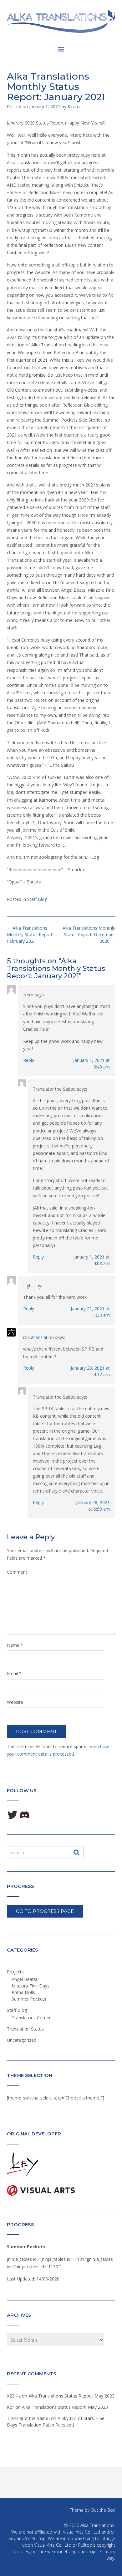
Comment (17, 1572)
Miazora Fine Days (30, 1986)
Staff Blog (37, 899)
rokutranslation (38, 1337)
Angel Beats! (24, 1979)
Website (15, 1702)
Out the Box (103, 2510)
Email (14, 1673)
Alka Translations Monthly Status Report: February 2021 (30, 934)
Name (15, 1645)
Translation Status (25, 2029)
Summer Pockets (29, 1999)
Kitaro (74, 107)
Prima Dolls (23, 1992)
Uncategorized (22, 2040)
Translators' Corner (31, 2018)
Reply (29, 1060)
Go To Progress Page (45, 1911)
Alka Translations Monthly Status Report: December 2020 (89, 934)
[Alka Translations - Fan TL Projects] (61, 21)
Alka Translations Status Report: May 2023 (71, 2396)
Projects (15, 1972)
